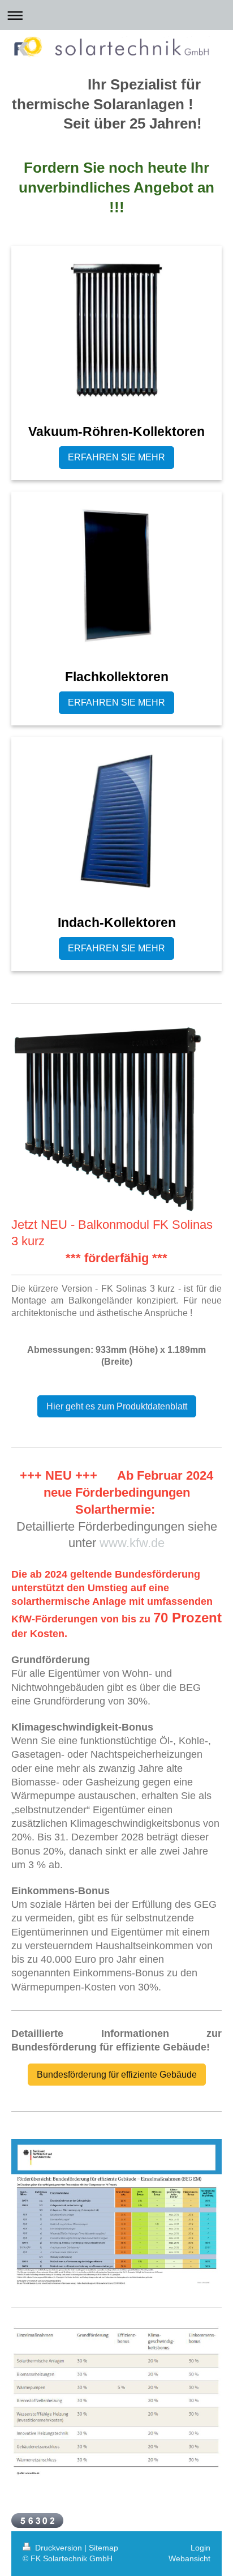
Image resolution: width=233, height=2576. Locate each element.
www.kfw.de (132, 1543)
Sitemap (103, 2548)
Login (200, 2548)
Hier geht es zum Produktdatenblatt (117, 1406)
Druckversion (59, 2548)
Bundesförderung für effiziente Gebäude (117, 2075)
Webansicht (189, 2558)
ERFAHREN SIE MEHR (116, 457)
